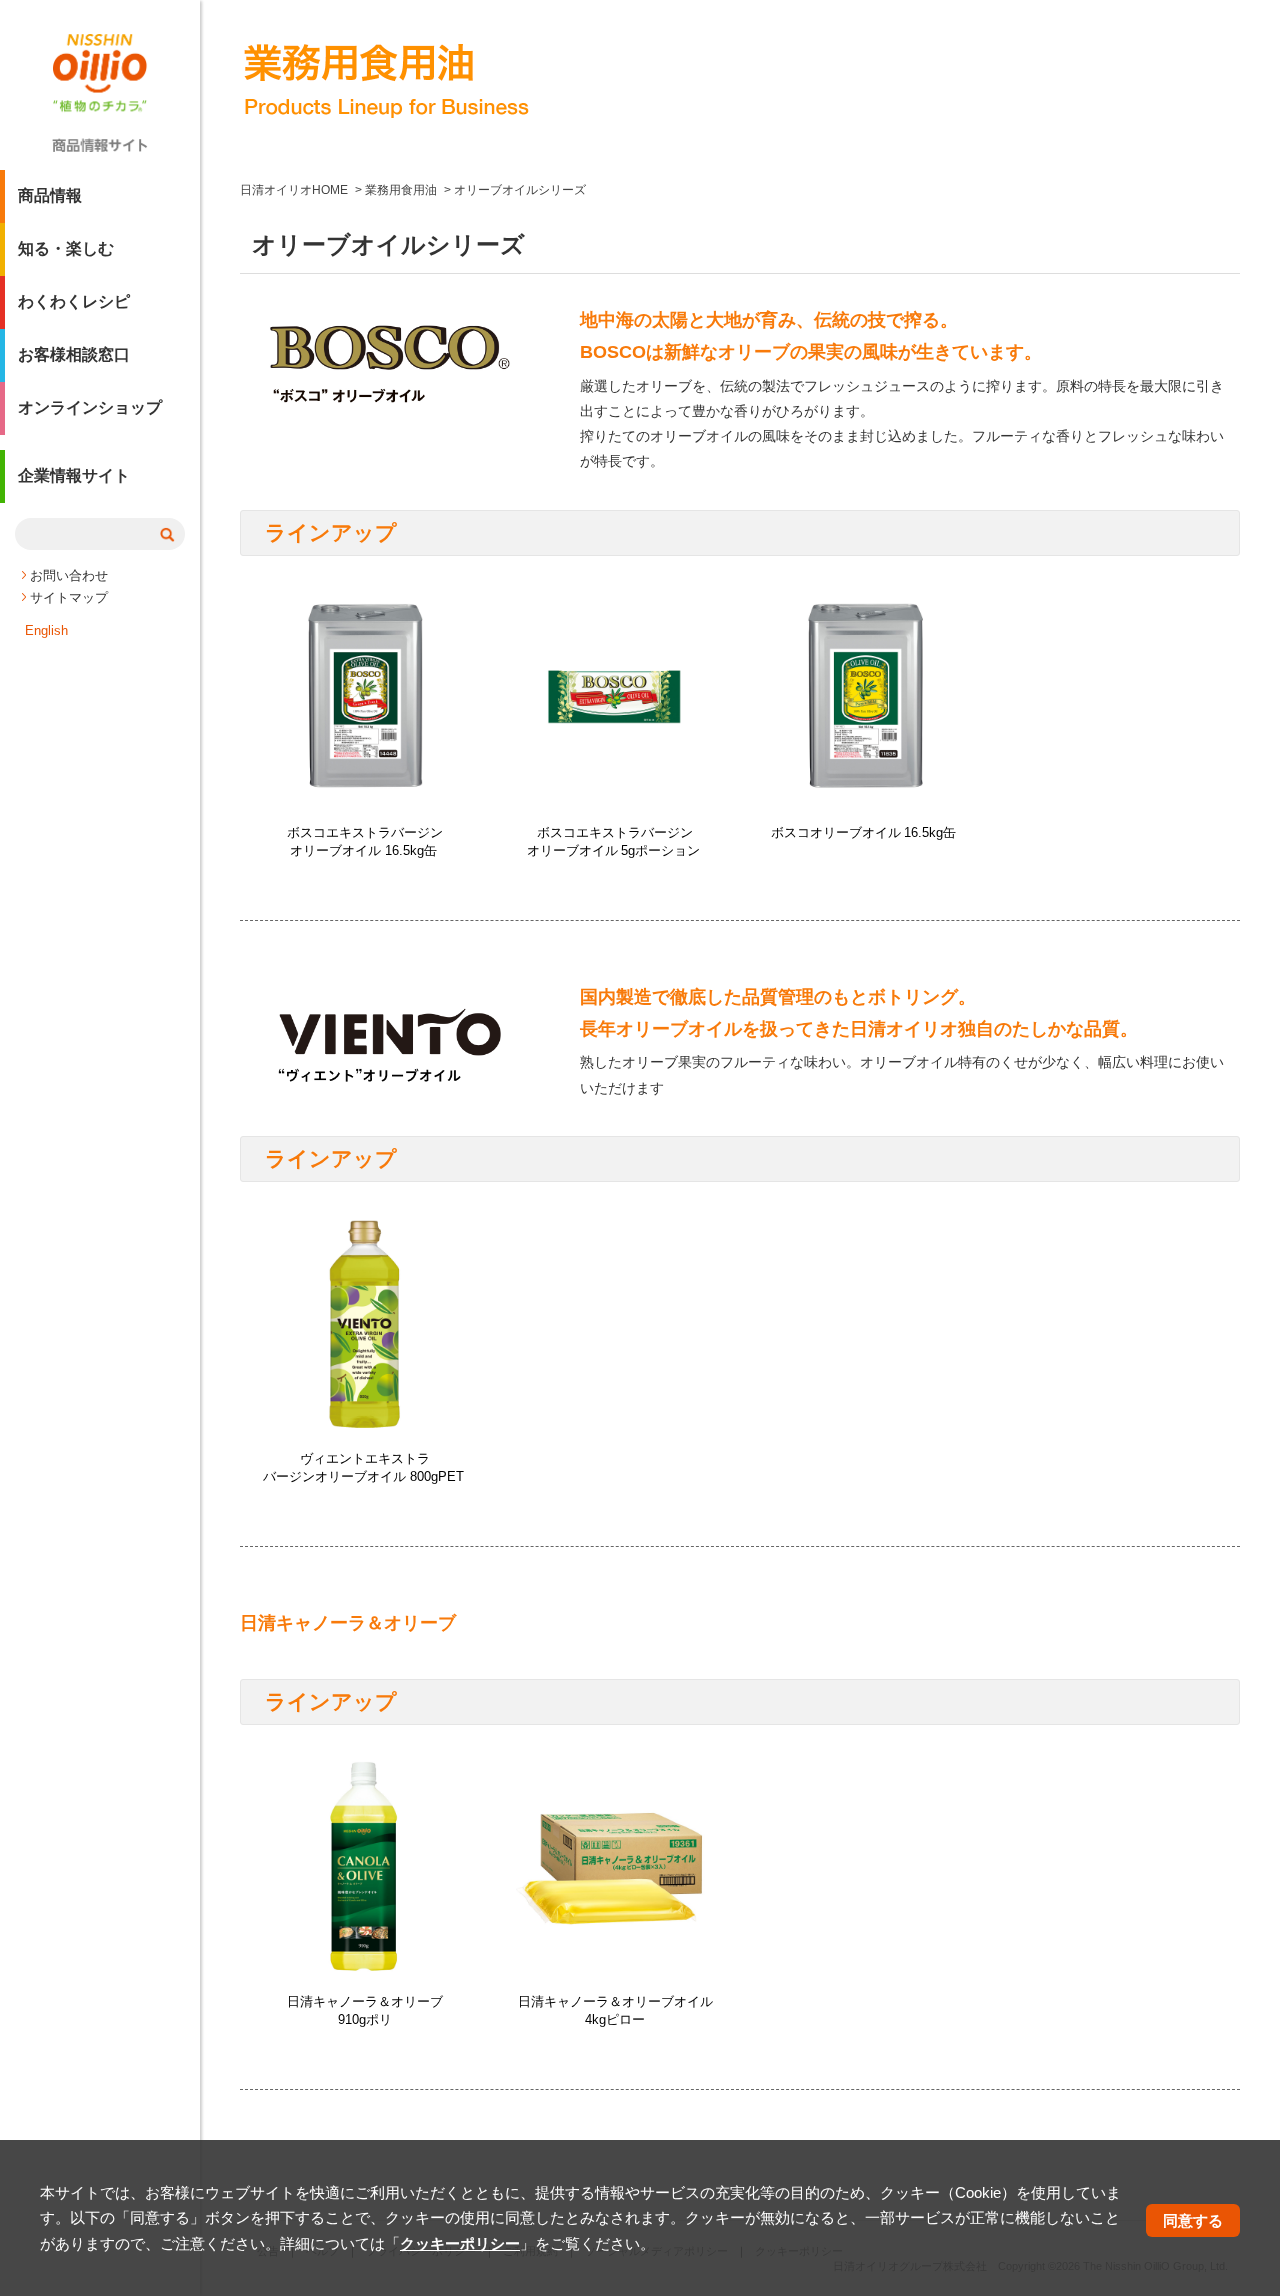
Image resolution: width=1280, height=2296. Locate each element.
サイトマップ (69, 597)
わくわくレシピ (74, 301)
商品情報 (50, 195)
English (46, 630)
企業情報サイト (74, 475)
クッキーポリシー (460, 2243)
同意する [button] (1193, 2220)
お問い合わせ (69, 575)
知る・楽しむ (66, 248)
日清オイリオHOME (294, 190)
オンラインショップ (90, 407)
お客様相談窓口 (74, 354)
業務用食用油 (401, 190)
